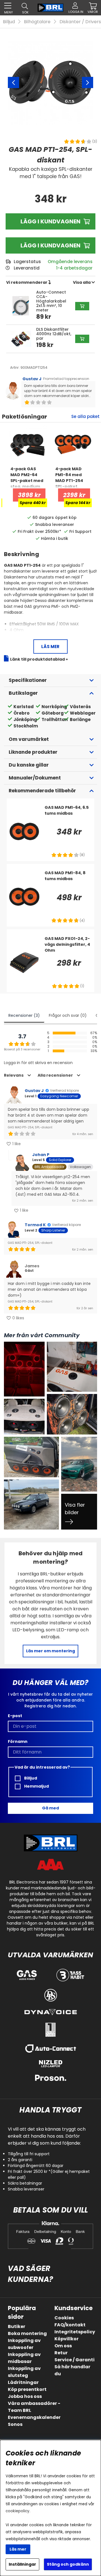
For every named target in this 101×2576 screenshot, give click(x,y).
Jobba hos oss (25, 2396)
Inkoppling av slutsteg (24, 2372)
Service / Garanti (74, 2360)
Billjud (9, 22)
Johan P (41, 1155)
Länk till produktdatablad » (39, 659)
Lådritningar (23, 2382)
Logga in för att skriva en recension (38, 1063)
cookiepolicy (18, 2511)
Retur (61, 2353)
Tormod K (35, 1225)
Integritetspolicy (75, 2332)
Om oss (63, 2346)
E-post (15, 1716)
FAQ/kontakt (70, 2325)
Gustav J (32, 379)
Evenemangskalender (34, 2417)
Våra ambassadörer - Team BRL (34, 2407)
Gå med (50, 1808)
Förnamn (18, 1741)
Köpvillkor (66, 2339)
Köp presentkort (27, 2389)
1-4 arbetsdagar (74, 268)
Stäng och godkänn (68, 2564)
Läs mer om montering (50, 1651)
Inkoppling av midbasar (24, 2358)
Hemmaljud (36, 1786)
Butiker (17, 2326)
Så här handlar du (72, 2370)
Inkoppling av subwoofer (24, 2344)
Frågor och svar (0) (68, 1015)
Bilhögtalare (37, 22)
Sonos (15, 2424)
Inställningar (22, 2564)
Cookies (64, 2318)
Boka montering (27, 2333)
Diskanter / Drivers (80, 22)
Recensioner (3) (24, 1015)
